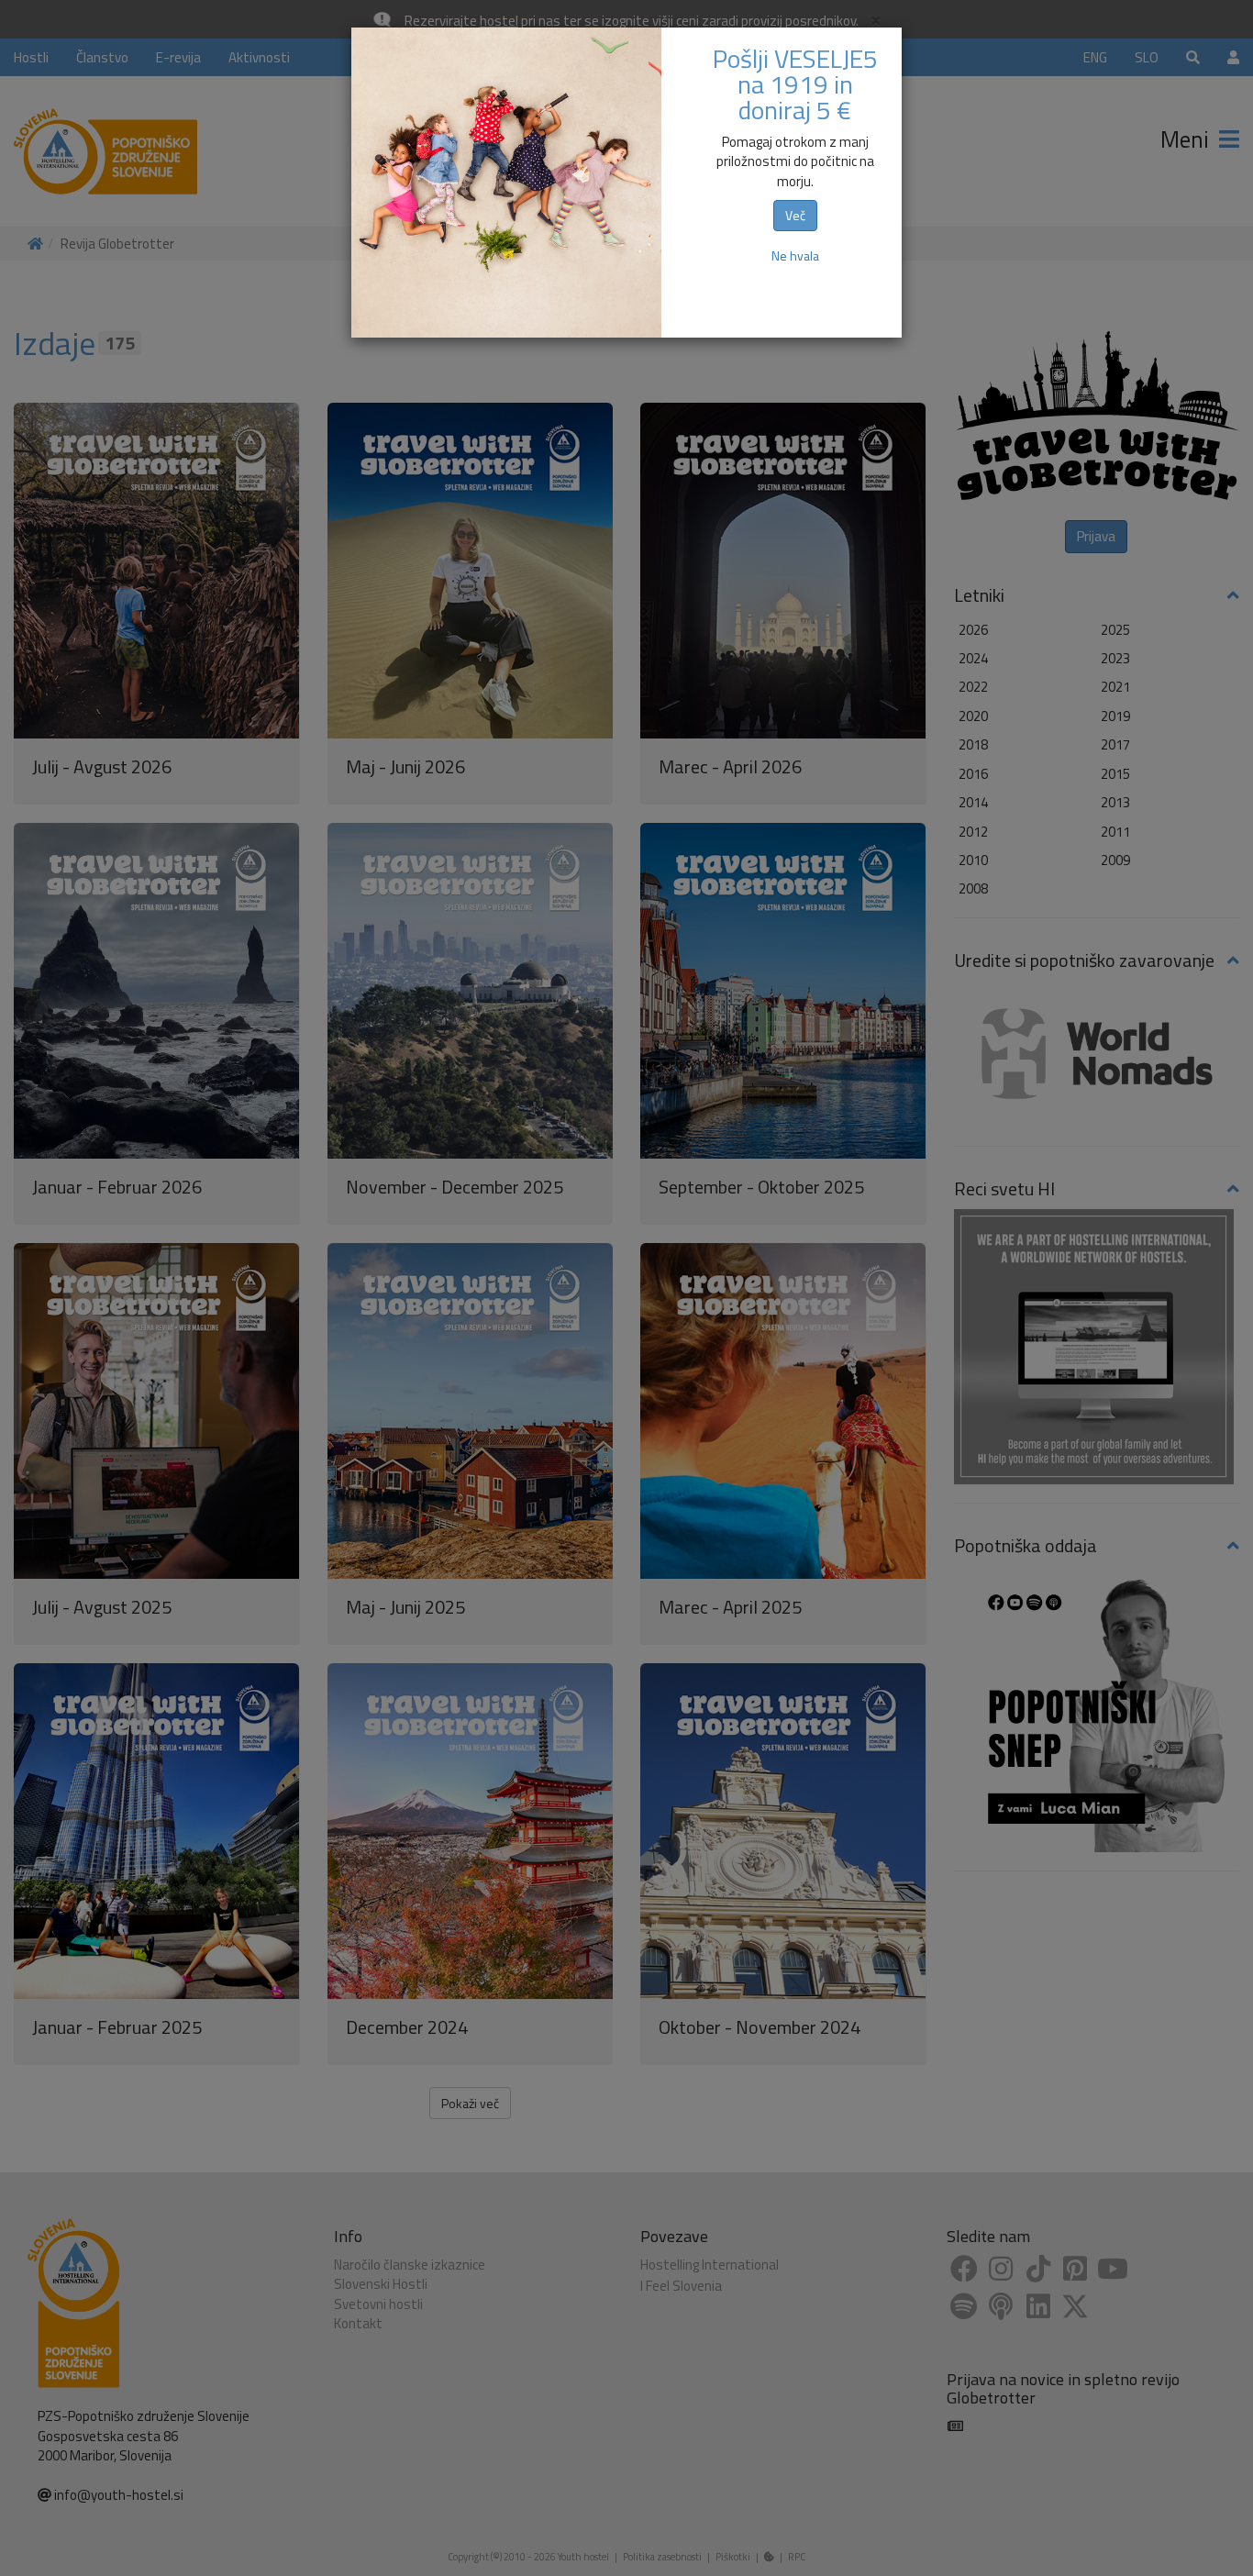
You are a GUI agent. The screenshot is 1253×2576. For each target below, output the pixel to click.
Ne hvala (795, 255)
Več (795, 215)
